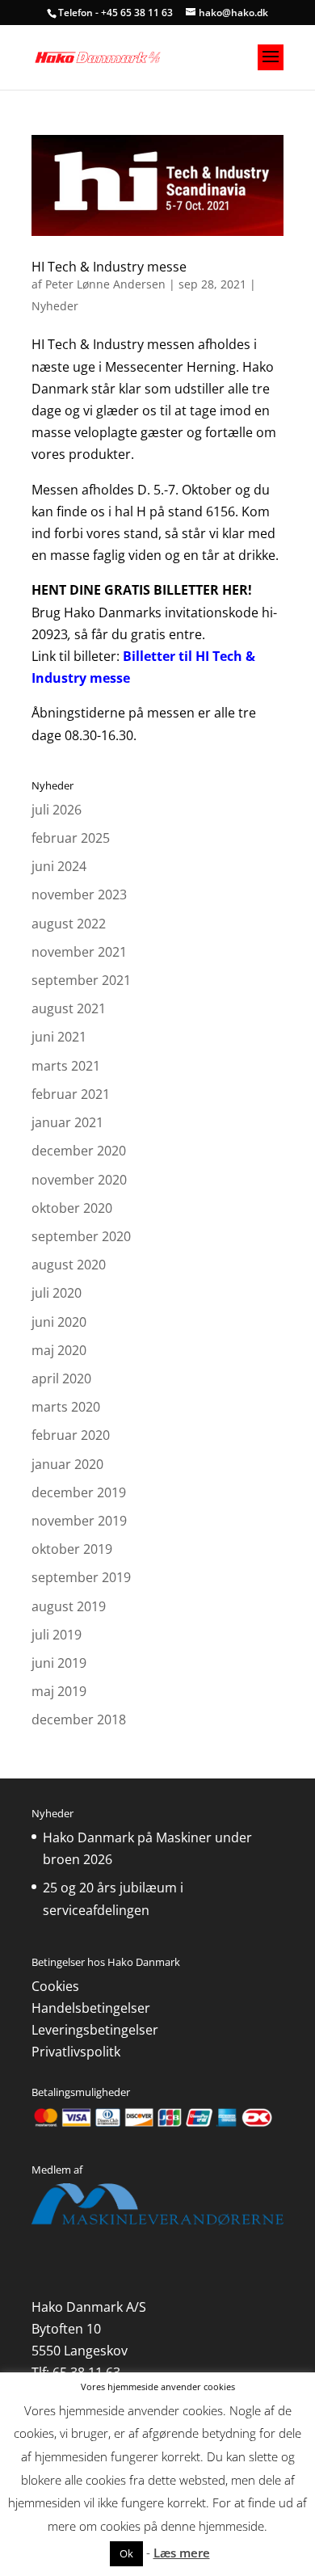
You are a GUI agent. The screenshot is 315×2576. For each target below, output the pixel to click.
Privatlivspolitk (76, 2052)
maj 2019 (59, 1691)
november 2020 (79, 1180)
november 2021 (79, 952)
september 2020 (81, 1236)
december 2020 (79, 1151)
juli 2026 (57, 810)
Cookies (55, 1986)
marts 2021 (66, 1066)
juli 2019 (57, 1635)
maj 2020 (59, 1350)
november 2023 (79, 894)
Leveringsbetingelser (95, 2030)
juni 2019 (59, 1663)
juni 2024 (59, 866)
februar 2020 (71, 1435)
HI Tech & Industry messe (109, 267)
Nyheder (55, 306)
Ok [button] (126, 2553)
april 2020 (61, 1378)
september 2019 (81, 1577)
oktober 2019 (72, 1549)
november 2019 (79, 1521)
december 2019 (79, 1492)
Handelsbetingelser (91, 2008)
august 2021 (69, 1008)
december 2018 (79, 1719)
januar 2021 (67, 1122)
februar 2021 (71, 1094)
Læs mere (182, 2553)
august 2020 (69, 1265)
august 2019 (69, 1606)
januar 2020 (67, 1464)
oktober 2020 (72, 1208)
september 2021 (81, 980)
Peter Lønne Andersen (105, 284)
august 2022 (69, 924)
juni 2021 (59, 1037)
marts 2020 (66, 1407)
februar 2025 (71, 838)
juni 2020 (59, 1322)
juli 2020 (57, 1293)
